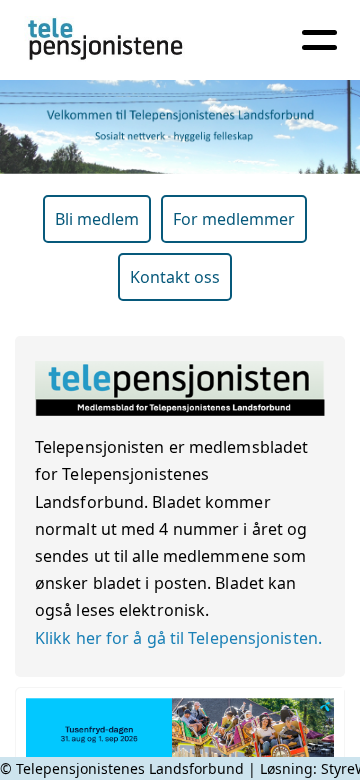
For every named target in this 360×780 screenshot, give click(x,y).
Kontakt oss (175, 277)
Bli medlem (97, 219)
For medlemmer (234, 219)
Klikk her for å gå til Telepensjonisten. (178, 638)
